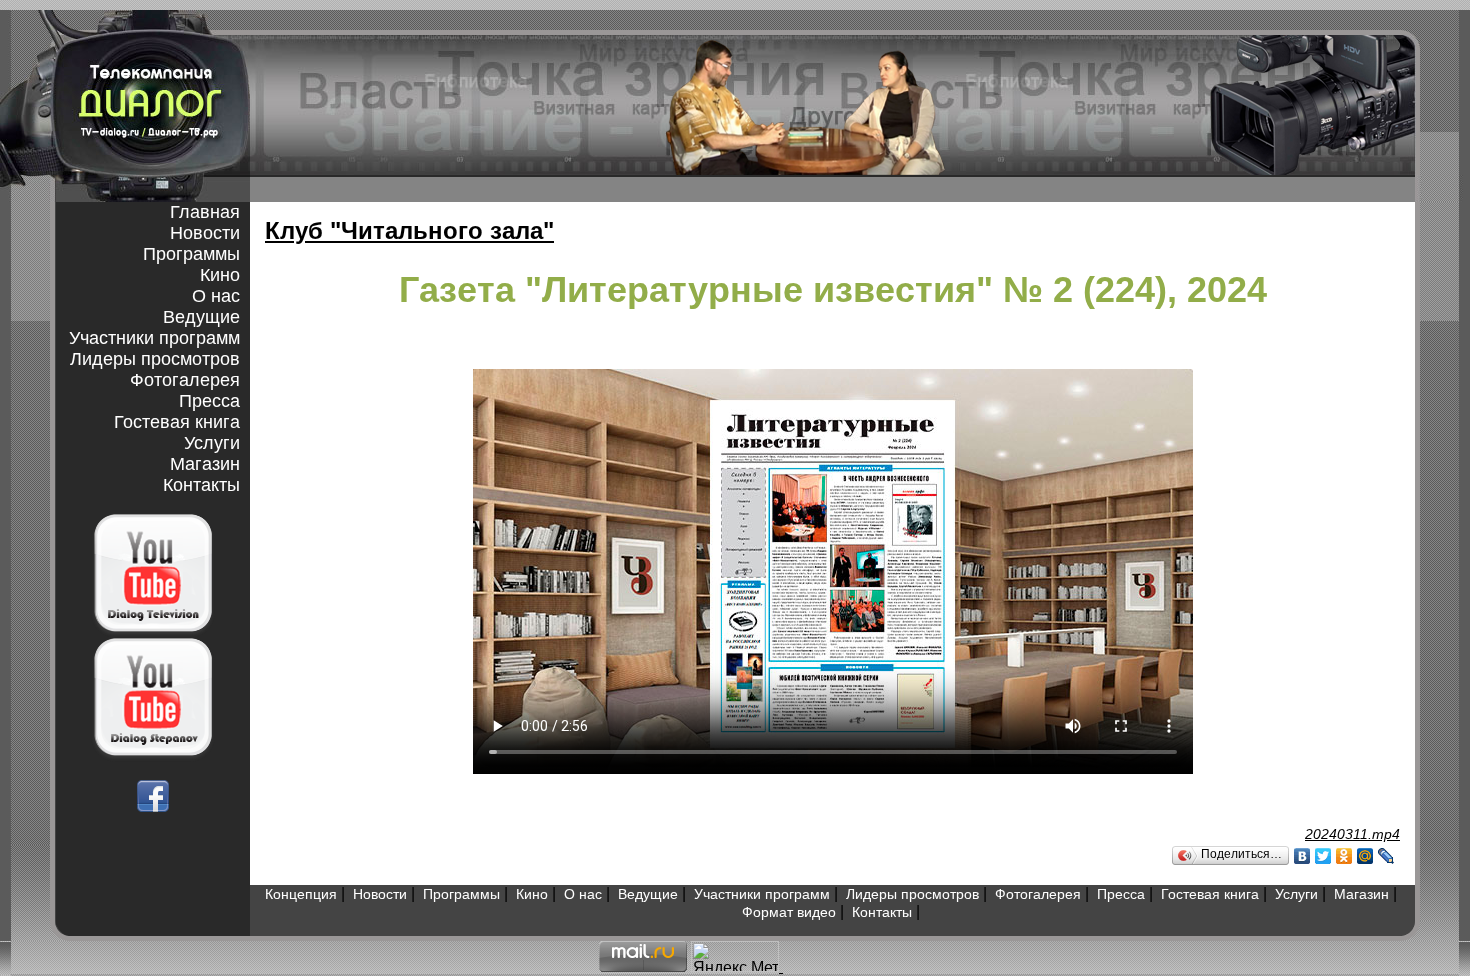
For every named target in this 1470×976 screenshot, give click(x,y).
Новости (205, 233)
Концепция (301, 894)
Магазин (205, 464)
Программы (191, 254)
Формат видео (789, 912)
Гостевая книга (177, 422)
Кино (220, 275)
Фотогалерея (185, 380)
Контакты (201, 485)
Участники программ (154, 338)
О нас (216, 296)
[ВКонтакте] (1302, 856)
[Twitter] (1323, 856)
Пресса (209, 401)
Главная (205, 212)
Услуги (212, 443)
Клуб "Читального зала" (409, 230)
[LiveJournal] (1386, 856)
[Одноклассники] (1344, 856)
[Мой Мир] (1365, 856)
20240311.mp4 (1352, 834)
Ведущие (201, 317)
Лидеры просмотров (155, 359)
